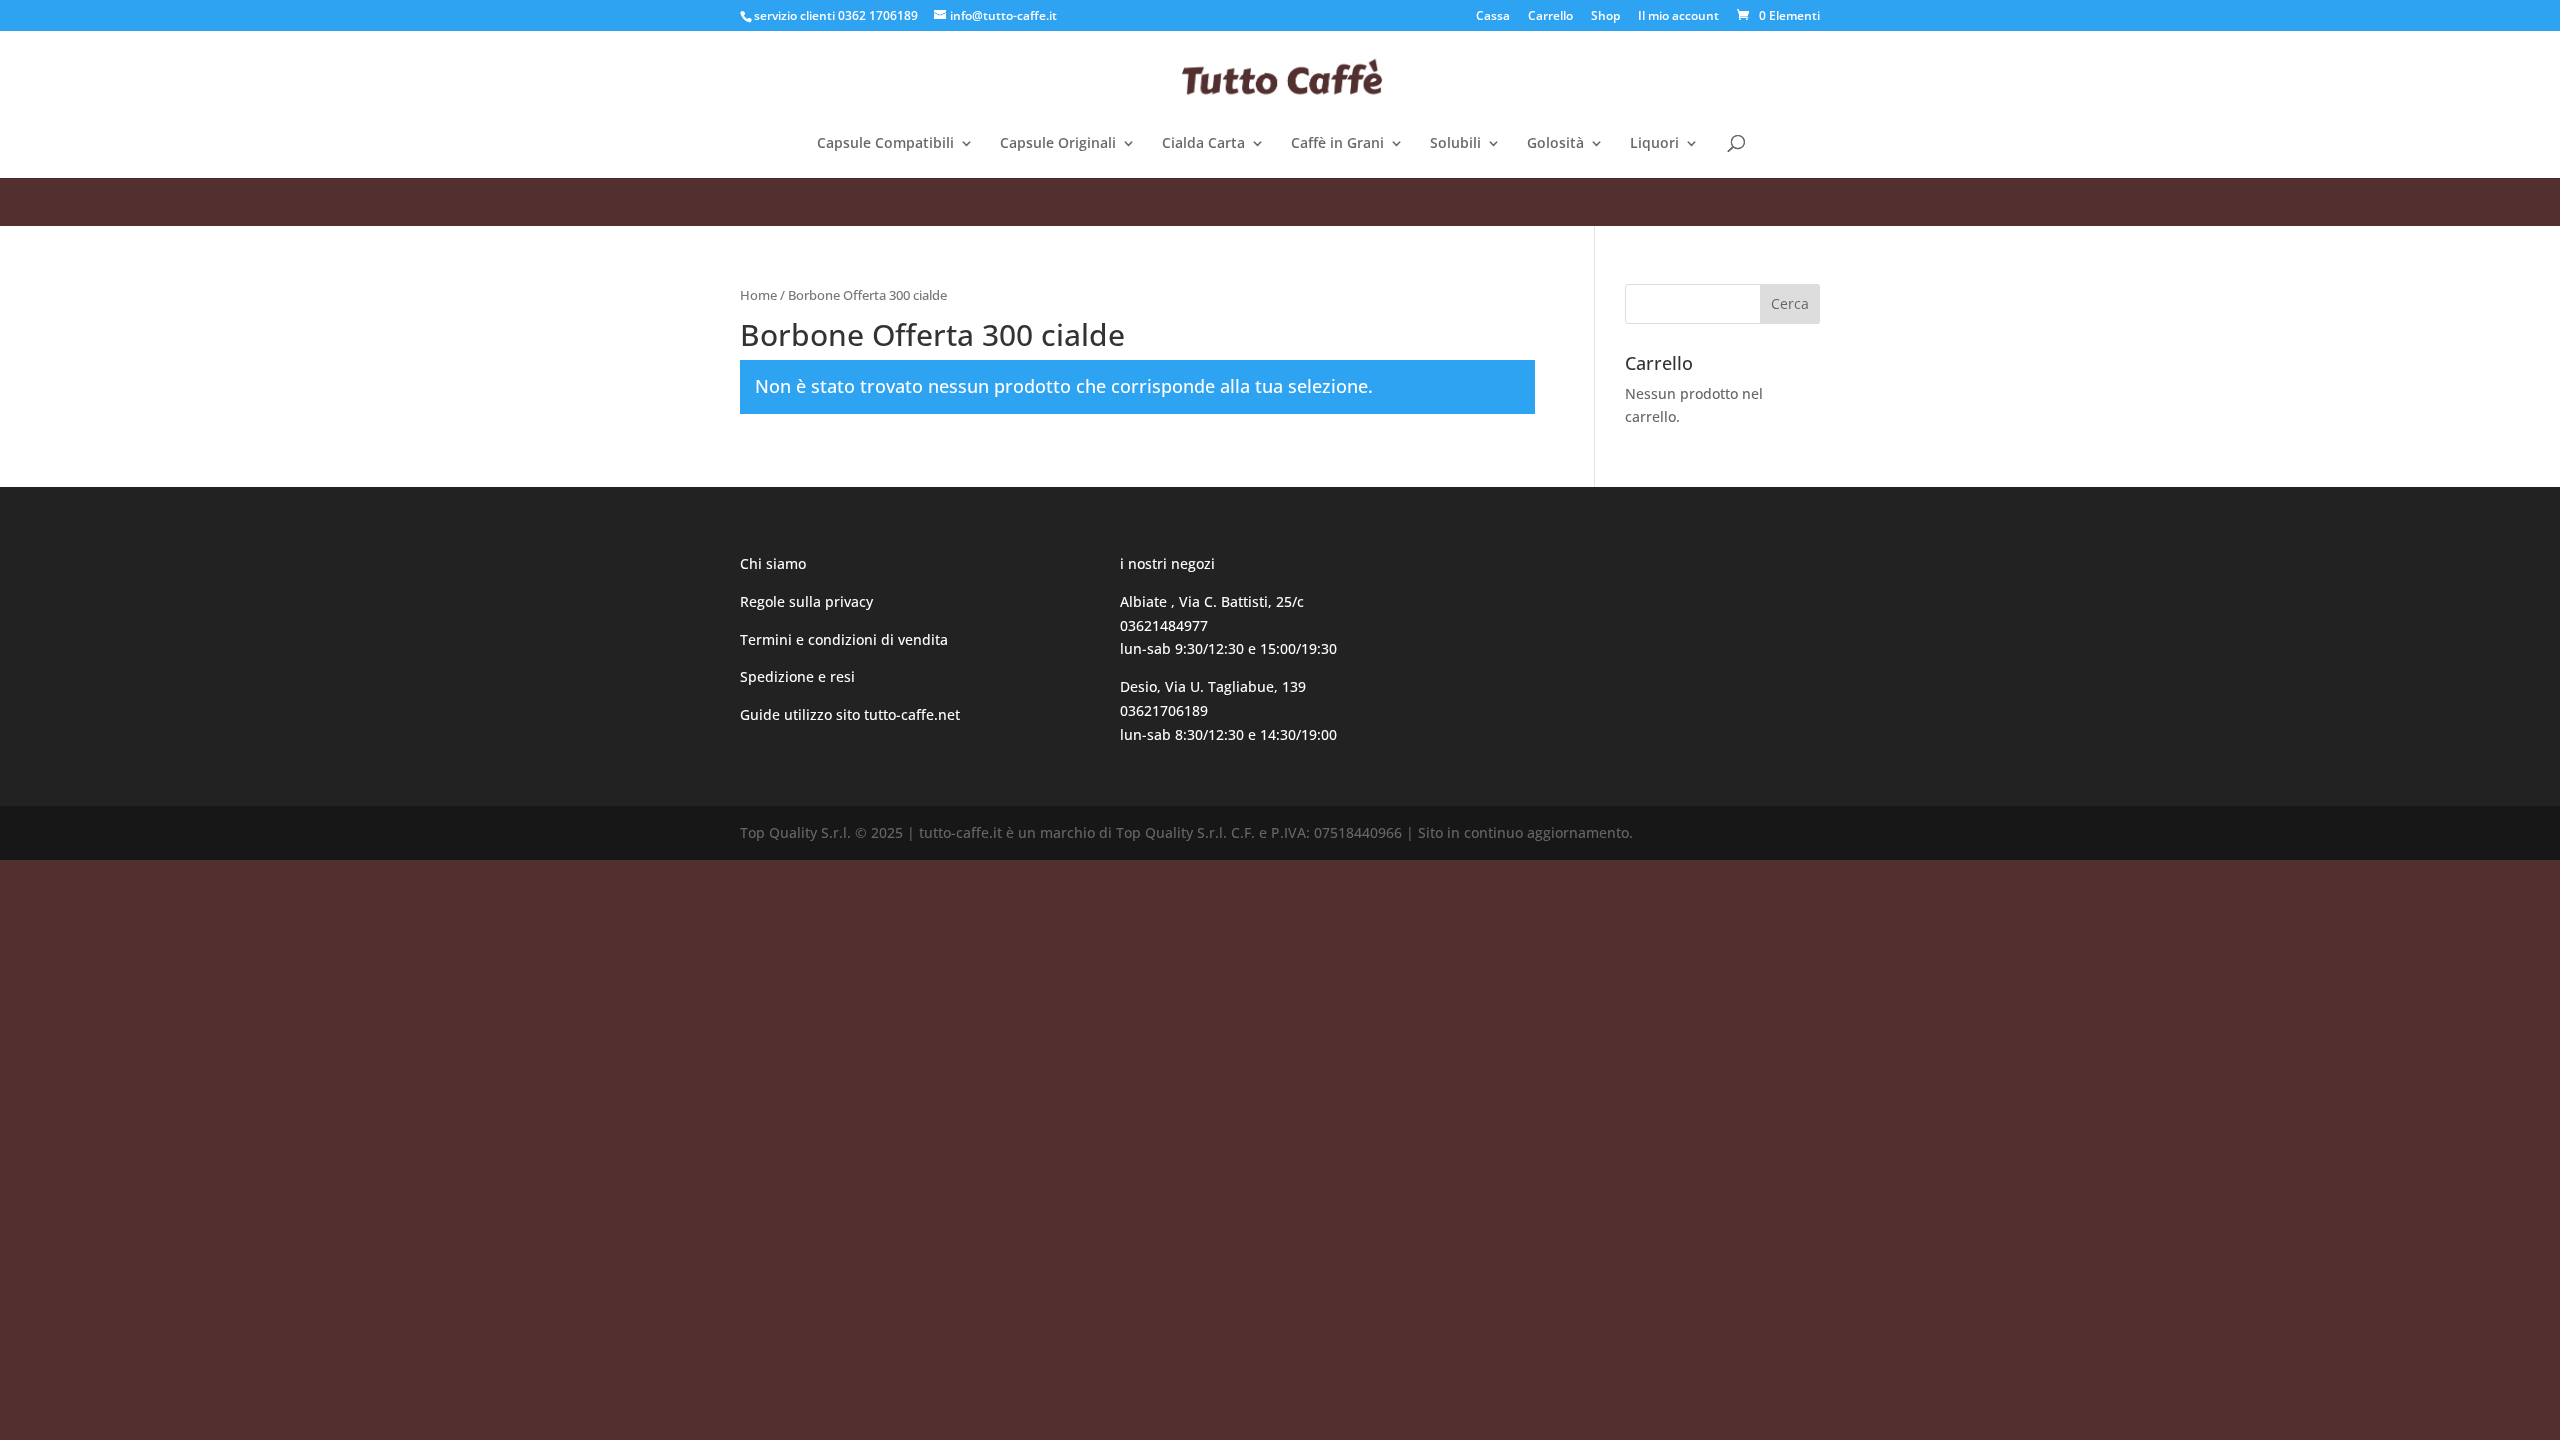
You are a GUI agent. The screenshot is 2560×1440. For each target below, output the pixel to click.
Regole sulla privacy (808, 601)
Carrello (1550, 17)
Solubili (1455, 144)
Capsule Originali (1058, 144)
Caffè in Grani (1337, 144)
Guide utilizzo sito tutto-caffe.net (850, 714)
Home (758, 295)
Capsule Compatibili (885, 144)
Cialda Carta (1203, 144)
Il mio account (1678, 17)
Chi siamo (773, 563)
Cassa (1493, 17)
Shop (1605, 17)
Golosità (1555, 144)
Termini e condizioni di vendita (844, 639)
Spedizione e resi (797, 676)
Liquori (1654, 144)
